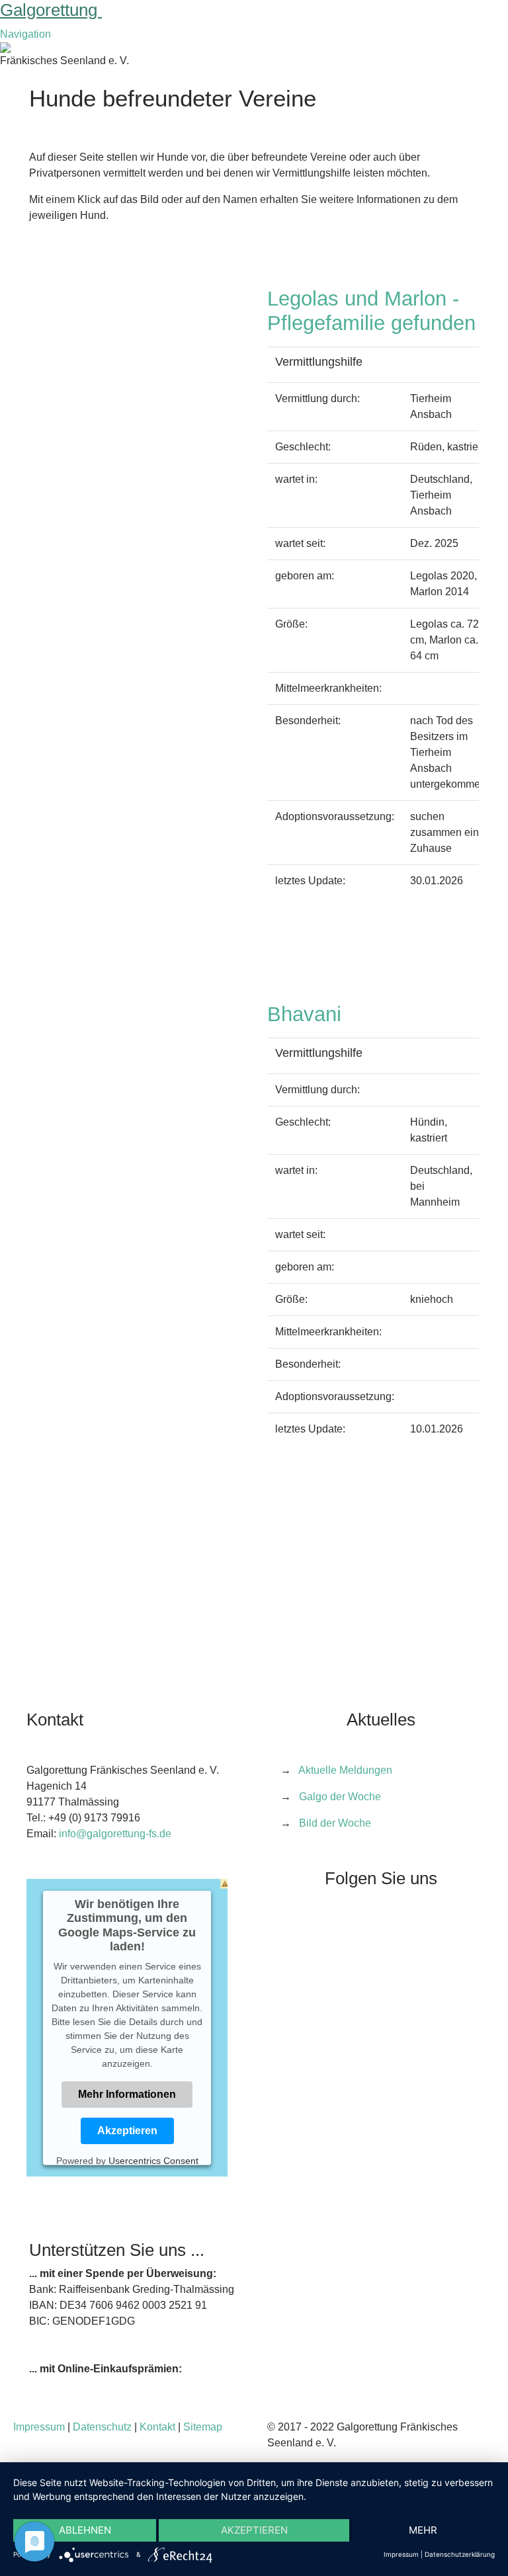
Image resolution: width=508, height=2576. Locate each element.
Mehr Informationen (127, 2094)
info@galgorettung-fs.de (115, 1834)
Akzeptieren (127, 2131)
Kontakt (157, 2427)
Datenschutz (102, 2427)
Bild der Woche (335, 1823)
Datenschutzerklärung (460, 2554)
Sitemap (203, 2427)
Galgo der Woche (340, 1797)
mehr (423, 2530)
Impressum (39, 2427)
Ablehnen (85, 2530)
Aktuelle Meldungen (345, 1770)
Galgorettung (51, 10)
